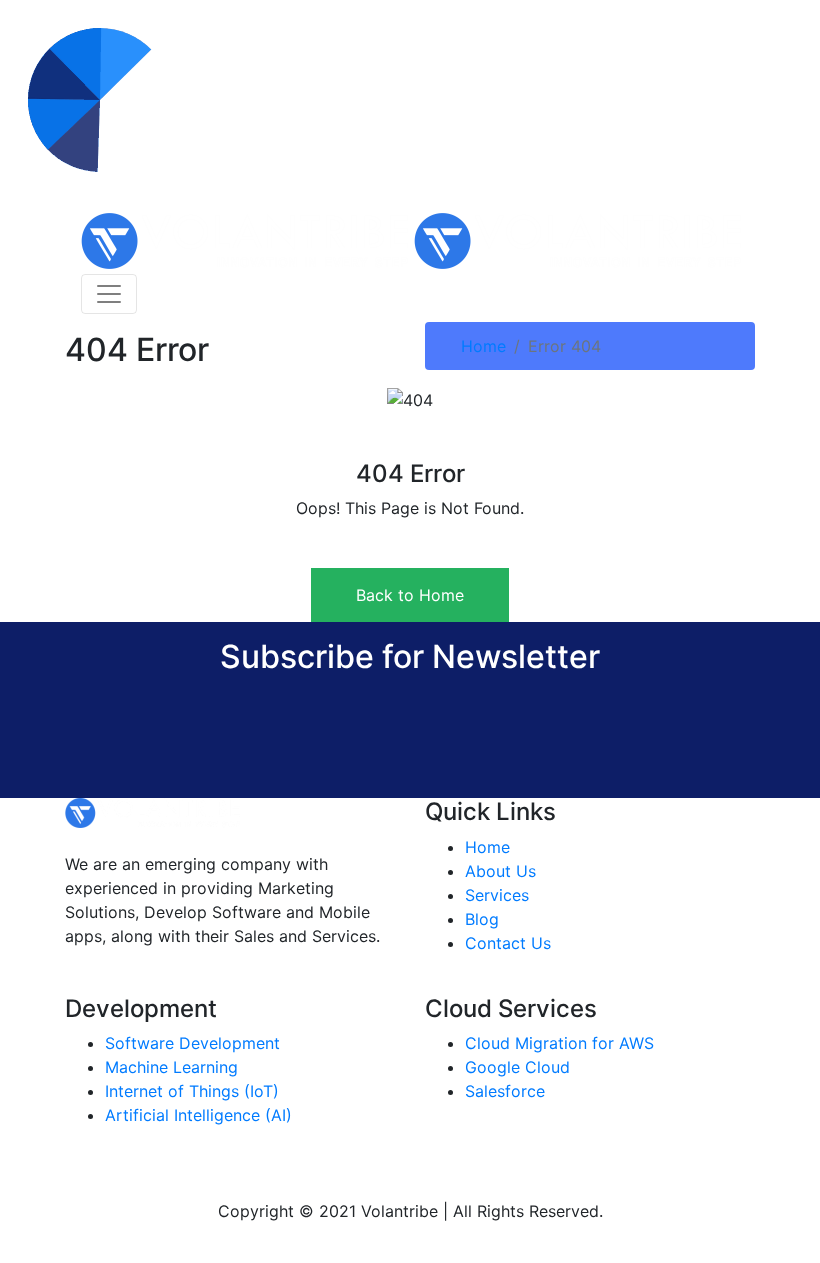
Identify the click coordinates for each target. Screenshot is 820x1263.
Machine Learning (171, 1067)
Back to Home (410, 595)
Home (483, 346)
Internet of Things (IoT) (192, 1091)
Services (497, 895)
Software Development (192, 1043)
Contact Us (508, 943)
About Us (500, 871)
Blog (482, 919)
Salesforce (505, 1091)
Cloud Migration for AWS (559, 1043)
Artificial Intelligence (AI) (198, 1115)
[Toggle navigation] (109, 294)
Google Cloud (517, 1067)
